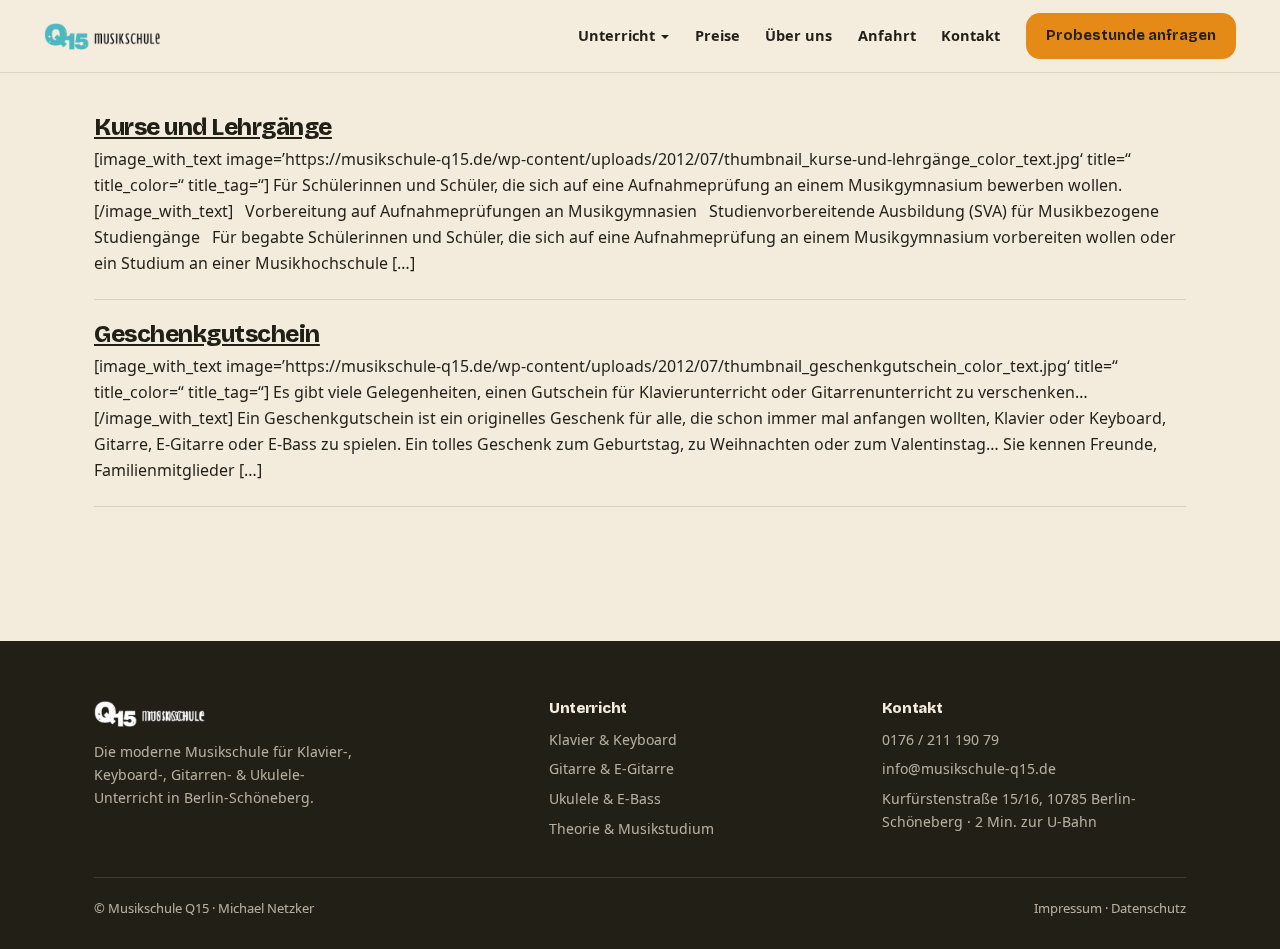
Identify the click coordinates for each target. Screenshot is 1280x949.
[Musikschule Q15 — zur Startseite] (107, 36)
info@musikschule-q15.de (969, 768)
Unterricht (616, 35)
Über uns (798, 35)
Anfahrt (887, 35)
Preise (717, 35)
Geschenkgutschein (207, 334)
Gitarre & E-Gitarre (611, 768)
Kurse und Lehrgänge (213, 127)
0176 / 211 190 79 (940, 739)
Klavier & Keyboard (613, 739)
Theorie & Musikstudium (631, 828)
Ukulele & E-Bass (605, 798)
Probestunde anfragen (1131, 35)
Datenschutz (1148, 908)
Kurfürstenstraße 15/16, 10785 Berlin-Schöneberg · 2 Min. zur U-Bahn (1009, 810)
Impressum (1068, 908)
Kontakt (970, 35)
